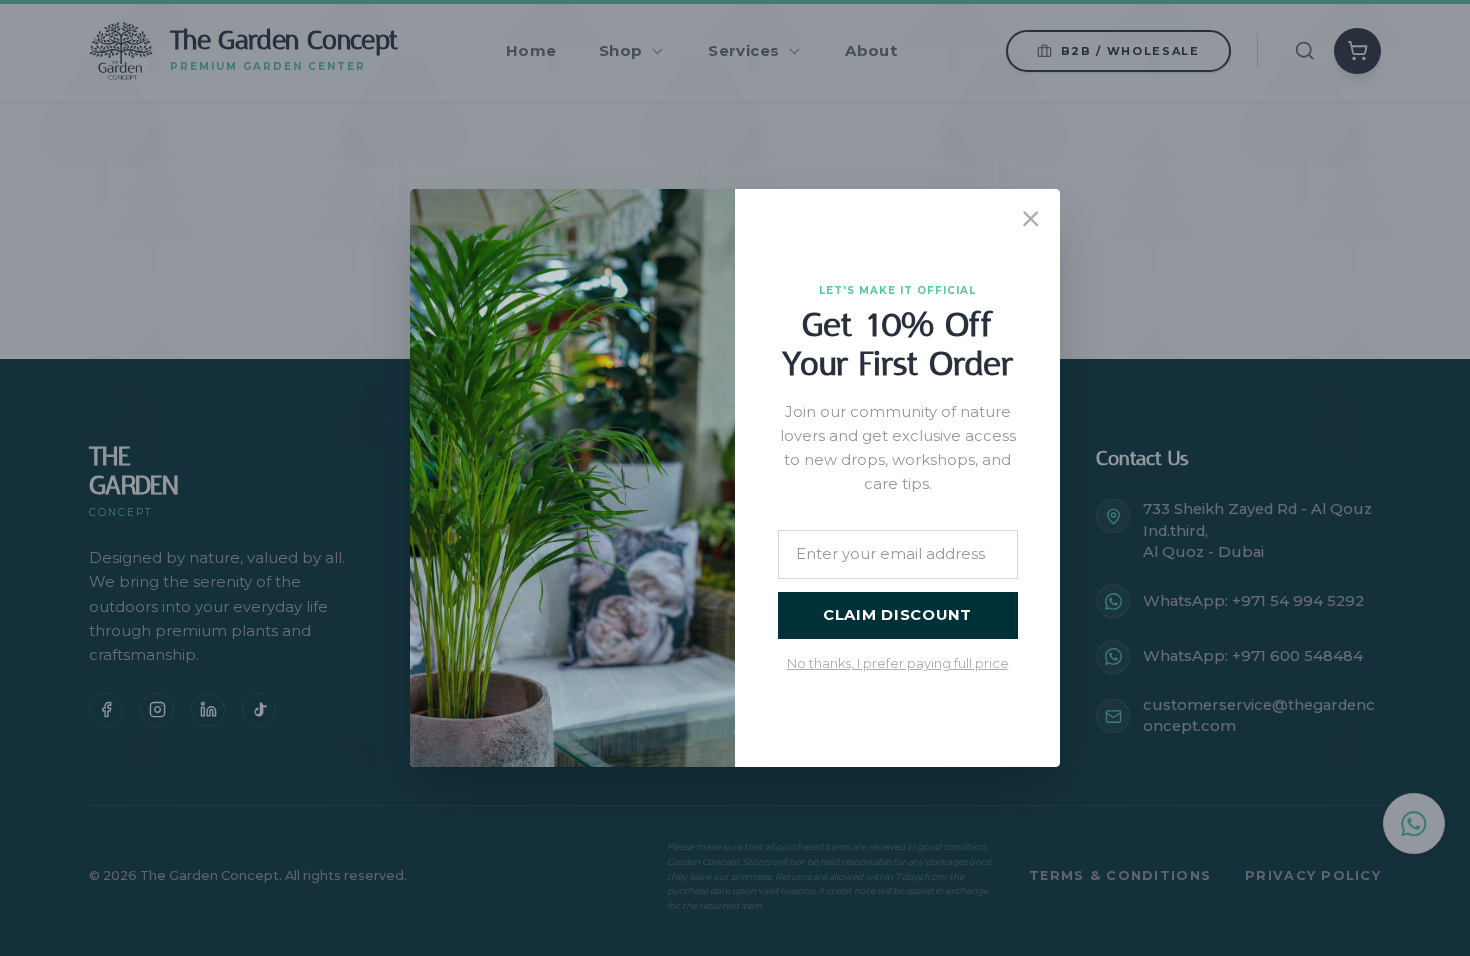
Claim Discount (897, 615)
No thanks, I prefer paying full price (898, 663)
